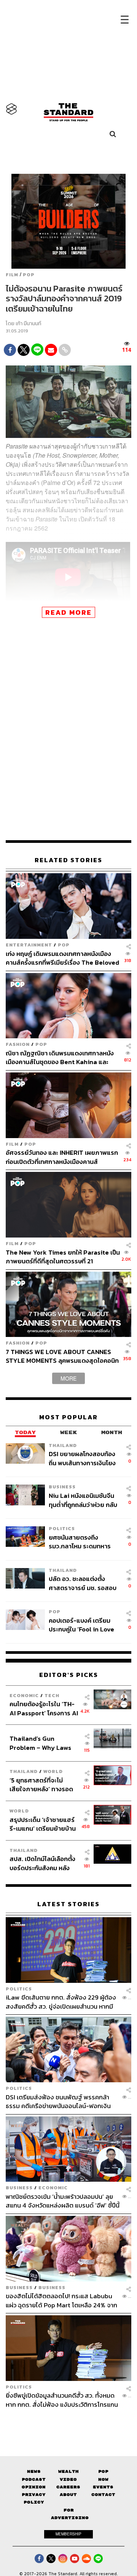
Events (103, 2487)
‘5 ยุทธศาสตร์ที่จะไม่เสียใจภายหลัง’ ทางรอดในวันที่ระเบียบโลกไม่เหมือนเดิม (41, 1785)
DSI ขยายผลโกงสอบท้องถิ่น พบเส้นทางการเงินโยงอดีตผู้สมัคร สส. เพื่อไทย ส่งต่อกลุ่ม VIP (82, 1458)
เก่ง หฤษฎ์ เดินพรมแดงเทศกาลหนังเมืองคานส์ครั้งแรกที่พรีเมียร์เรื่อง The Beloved (62, 958)
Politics (62, 1528)
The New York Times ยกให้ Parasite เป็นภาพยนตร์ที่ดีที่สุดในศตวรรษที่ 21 (63, 1257)
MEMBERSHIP (68, 2534)
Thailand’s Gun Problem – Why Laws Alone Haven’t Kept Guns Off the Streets (41, 1743)
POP (29, 275)
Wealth (68, 2471)
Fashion (18, 1044)
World (53, 1771)
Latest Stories (68, 1904)
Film (12, 275)
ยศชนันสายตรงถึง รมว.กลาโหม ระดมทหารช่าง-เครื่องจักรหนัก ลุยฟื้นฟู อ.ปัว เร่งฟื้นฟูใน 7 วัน (84, 1542)
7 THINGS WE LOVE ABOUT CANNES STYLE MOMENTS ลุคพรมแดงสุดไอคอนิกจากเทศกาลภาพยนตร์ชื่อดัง (62, 1356)
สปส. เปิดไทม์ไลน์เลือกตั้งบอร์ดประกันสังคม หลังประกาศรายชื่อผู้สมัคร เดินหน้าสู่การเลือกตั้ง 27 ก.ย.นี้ (42, 1863)
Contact (103, 2495)
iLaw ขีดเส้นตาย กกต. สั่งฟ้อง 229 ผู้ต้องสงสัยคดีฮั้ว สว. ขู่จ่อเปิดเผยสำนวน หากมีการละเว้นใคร (61, 2002)
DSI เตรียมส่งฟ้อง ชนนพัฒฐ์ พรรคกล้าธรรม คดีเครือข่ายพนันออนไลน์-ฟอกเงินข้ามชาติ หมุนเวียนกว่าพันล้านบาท (58, 2101)
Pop (103, 2471)
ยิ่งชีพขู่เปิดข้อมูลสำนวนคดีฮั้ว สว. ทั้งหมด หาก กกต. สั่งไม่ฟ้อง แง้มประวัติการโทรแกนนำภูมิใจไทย (62, 2400)
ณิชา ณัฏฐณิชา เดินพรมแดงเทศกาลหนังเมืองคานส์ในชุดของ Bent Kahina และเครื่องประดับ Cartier (60, 1057)
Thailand (63, 1445)
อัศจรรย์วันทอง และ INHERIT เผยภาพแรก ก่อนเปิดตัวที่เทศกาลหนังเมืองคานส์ (62, 1157)
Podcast (34, 2479)
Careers (68, 2487)
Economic (24, 1695)
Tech (52, 1695)
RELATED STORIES (68, 860)
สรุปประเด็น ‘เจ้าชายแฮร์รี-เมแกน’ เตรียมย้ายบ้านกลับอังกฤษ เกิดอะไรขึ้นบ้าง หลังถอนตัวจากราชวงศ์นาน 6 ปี (43, 1824)
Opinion (34, 2487)
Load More (68, 2422)
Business (62, 1487)
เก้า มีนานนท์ (28, 324)
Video (68, 2479)
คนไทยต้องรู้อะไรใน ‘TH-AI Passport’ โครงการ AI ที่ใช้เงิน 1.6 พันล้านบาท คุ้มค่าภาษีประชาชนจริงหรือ (44, 1708)
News (34, 2471)
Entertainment (29, 945)
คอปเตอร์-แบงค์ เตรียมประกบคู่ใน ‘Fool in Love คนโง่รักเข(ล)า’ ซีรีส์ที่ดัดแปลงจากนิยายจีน (81, 1625)
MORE (68, 1378)
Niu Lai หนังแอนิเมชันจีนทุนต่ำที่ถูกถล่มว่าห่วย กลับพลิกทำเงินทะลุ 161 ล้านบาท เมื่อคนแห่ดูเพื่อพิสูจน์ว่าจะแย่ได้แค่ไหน (84, 1500)
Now (103, 2479)
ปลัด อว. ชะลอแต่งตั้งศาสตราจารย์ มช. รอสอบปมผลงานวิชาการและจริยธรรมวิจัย (83, 1583)
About (68, 2495)
